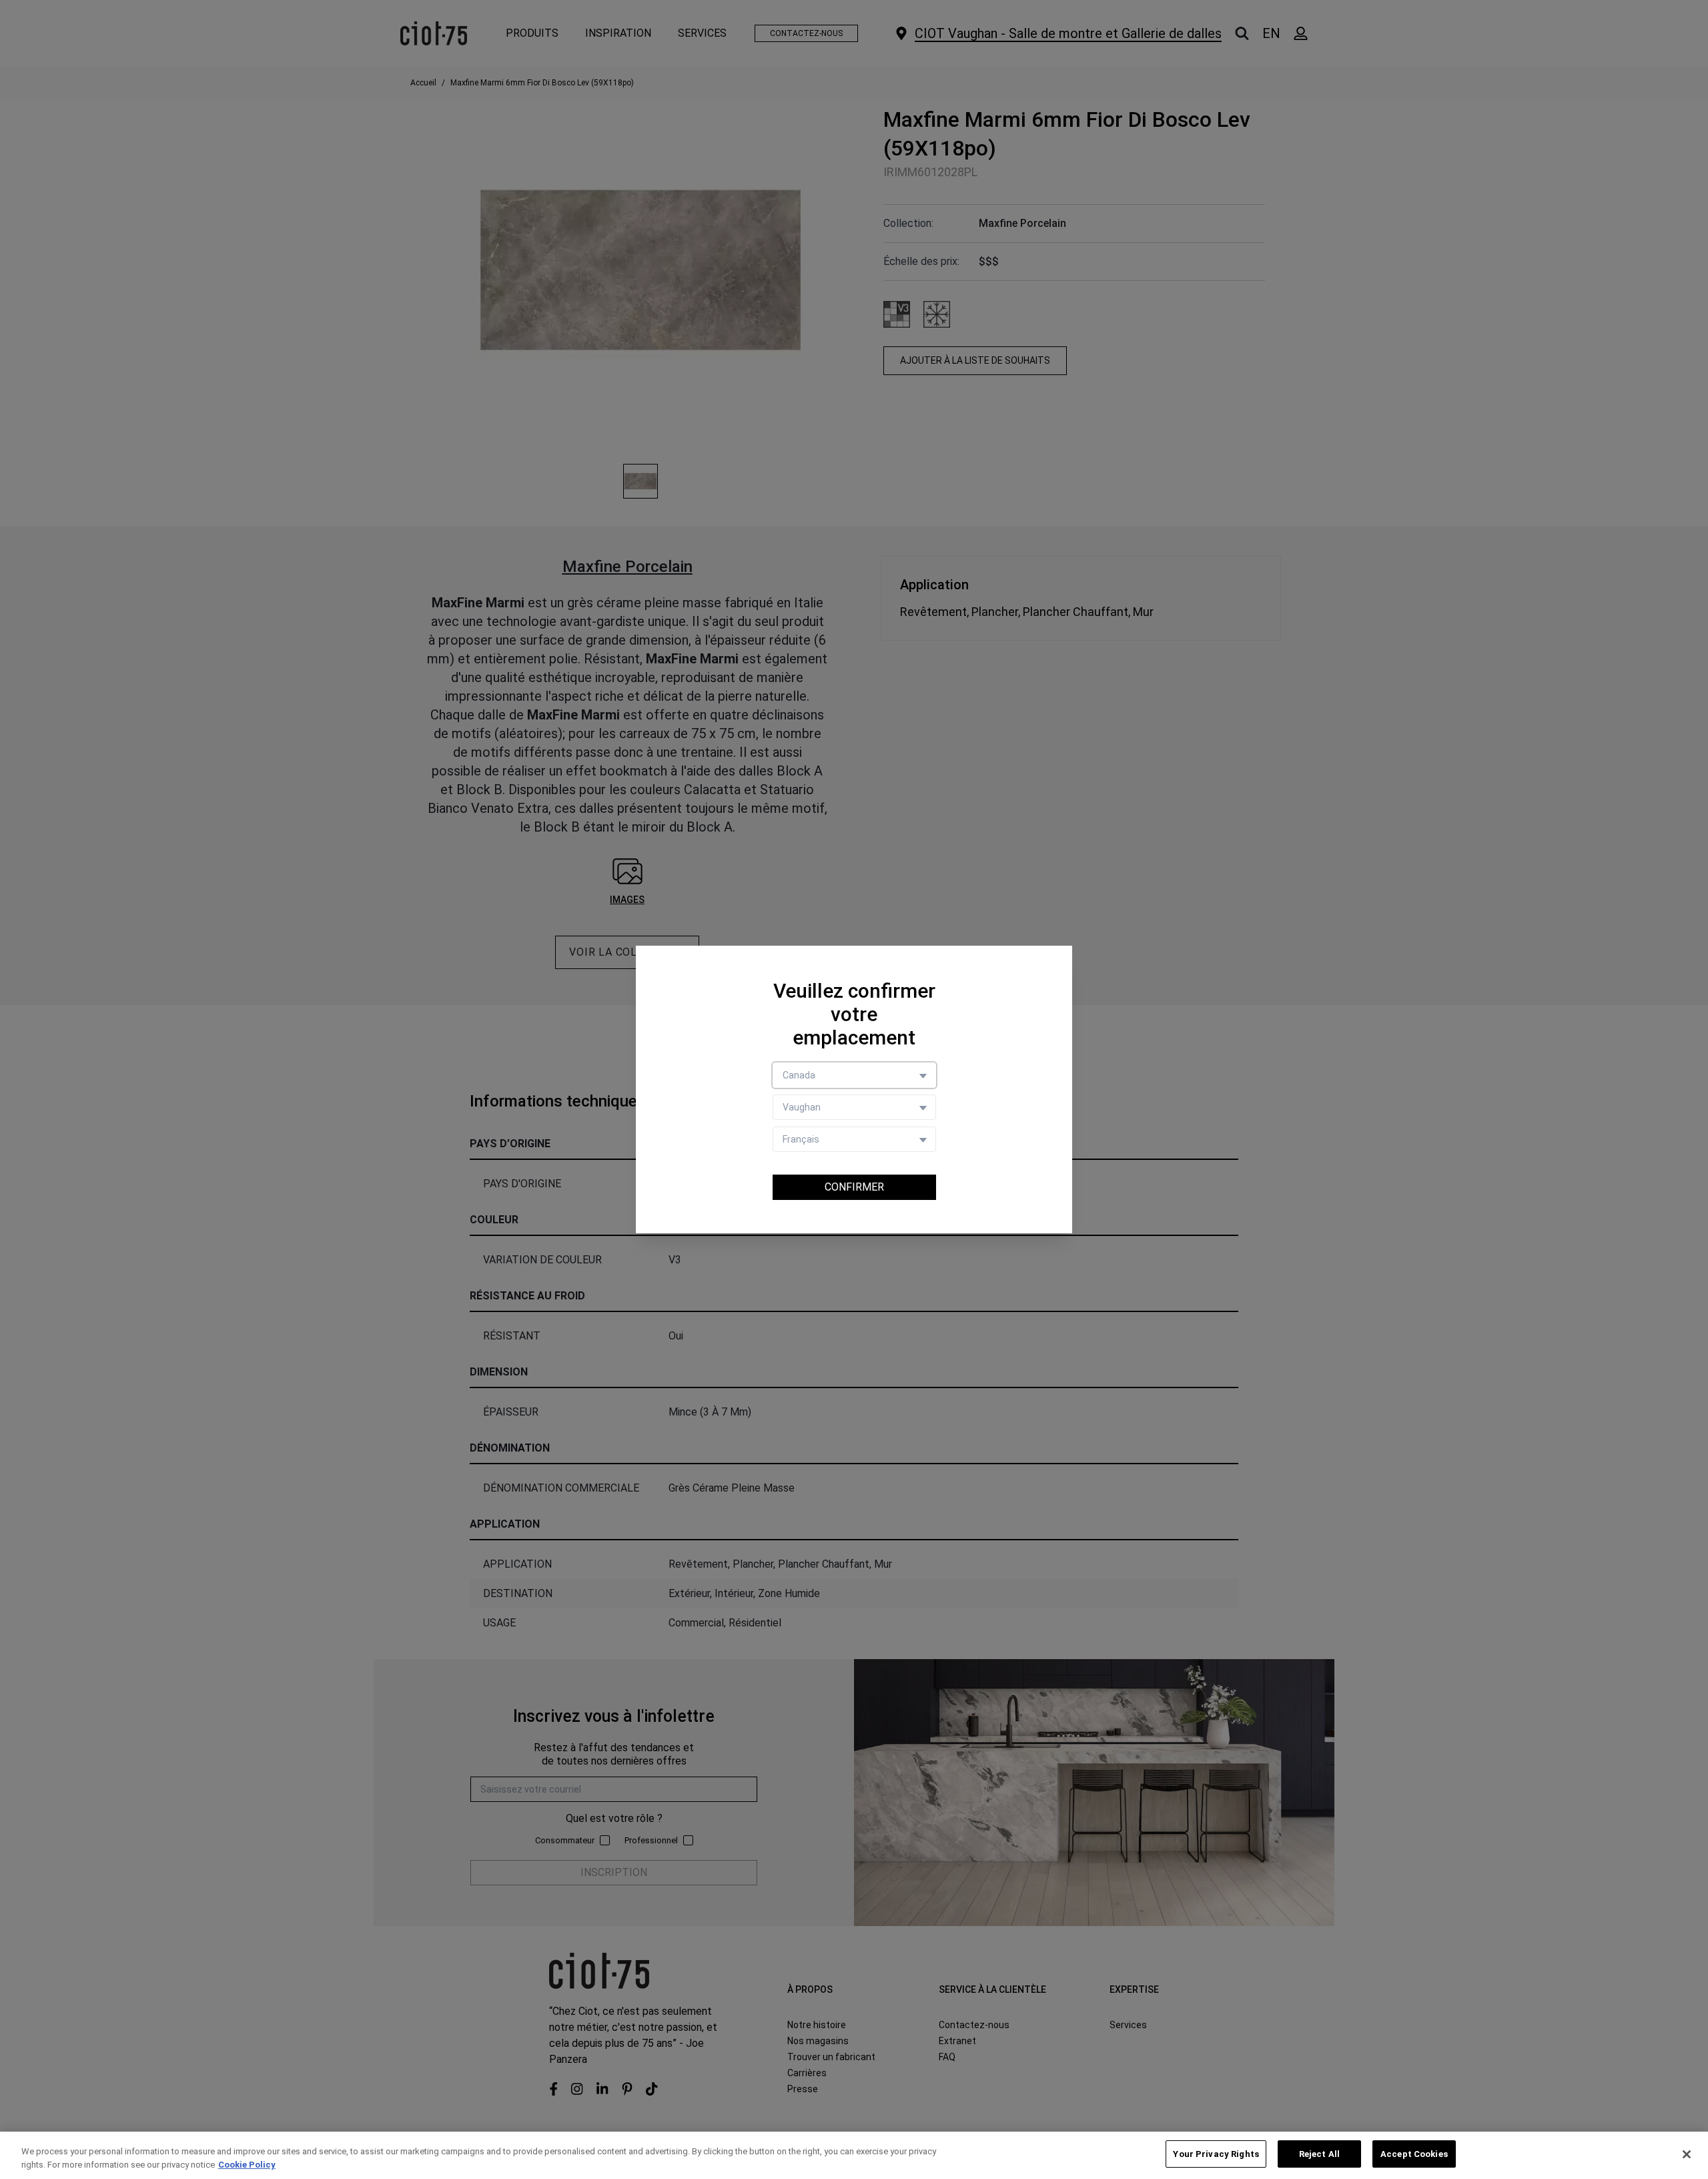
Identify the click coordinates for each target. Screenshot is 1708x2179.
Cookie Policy (247, 2165)
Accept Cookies (1414, 2154)
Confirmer (854, 1187)
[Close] (1687, 2154)
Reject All (1319, 2154)
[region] (854, 2155)
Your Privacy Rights (1216, 2154)
